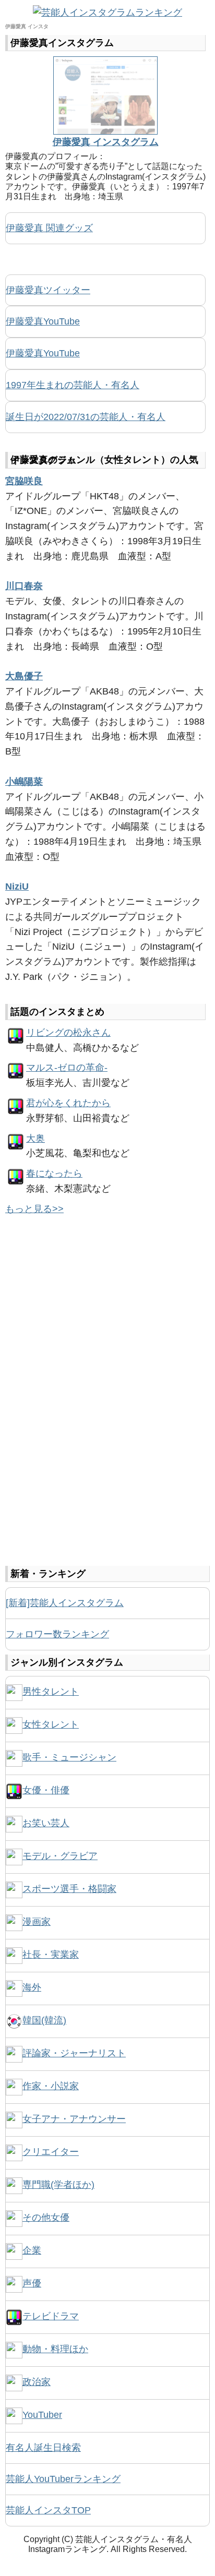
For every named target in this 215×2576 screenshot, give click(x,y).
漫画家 (37, 1922)
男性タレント (51, 1692)
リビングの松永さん (68, 1033)
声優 (32, 2283)
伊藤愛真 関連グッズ (49, 228)
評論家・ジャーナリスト (74, 2053)
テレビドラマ (51, 2316)
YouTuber (42, 2415)
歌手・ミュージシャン (69, 1757)
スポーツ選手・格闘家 (69, 1889)
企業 (32, 2250)
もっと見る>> (34, 1209)
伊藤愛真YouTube (43, 321)
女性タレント (51, 1724)
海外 (32, 1987)
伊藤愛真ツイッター (48, 290)
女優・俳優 (46, 1790)
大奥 (35, 1139)
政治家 (37, 2382)
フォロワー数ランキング (57, 1634)
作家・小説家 (51, 2086)
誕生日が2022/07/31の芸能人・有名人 (86, 417)
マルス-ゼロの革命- (67, 1068)
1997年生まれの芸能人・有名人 (73, 385)
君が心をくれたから (68, 1103)
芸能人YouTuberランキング (63, 2479)
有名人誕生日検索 (43, 2448)
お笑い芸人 (46, 1823)
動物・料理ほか (55, 2349)
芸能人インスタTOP (48, 2510)
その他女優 (46, 2218)
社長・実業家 (51, 1955)
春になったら (54, 1173)
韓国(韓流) (44, 2020)
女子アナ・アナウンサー (74, 2119)
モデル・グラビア (60, 1856)
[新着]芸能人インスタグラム (65, 1603)
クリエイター (51, 2152)
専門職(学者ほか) (58, 2185)
